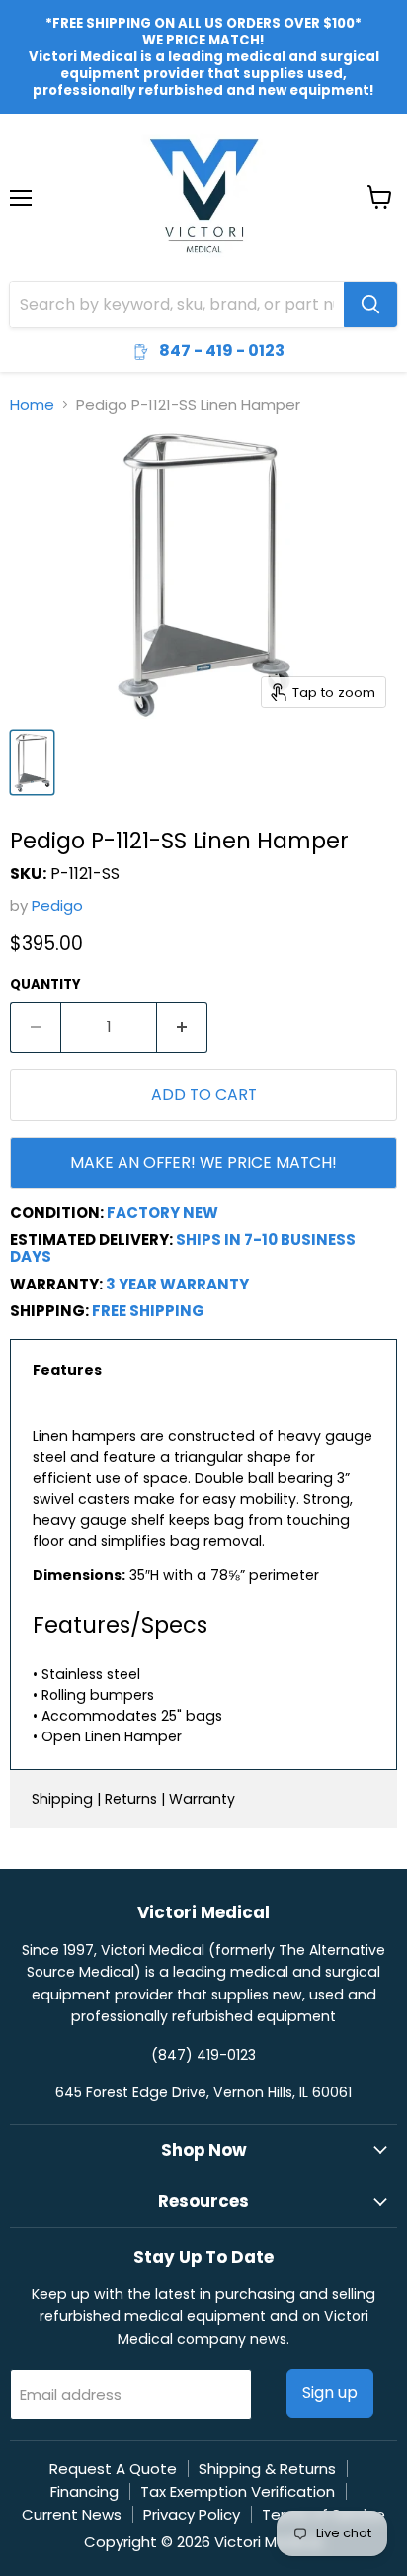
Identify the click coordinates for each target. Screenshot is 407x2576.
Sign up (330, 2393)
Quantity (45, 984)
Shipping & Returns (267, 2469)
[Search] (370, 305)
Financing (84, 2491)
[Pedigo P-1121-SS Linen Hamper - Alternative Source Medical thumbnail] (32, 762)
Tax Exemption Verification (238, 2491)
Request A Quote (113, 2469)
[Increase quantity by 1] (182, 1027)
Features (67, 1370)
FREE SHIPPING (148, 1311)
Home (32, 405)
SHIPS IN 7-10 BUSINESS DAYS (183, 1248)
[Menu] (21, 146)
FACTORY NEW (163, 1213)
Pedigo (57, 905)
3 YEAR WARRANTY (177, 1284)
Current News (72, 2514)
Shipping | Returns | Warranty (133, 1799)
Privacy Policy (192, 2514)
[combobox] (177, 305)
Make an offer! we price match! (203, 1162)
